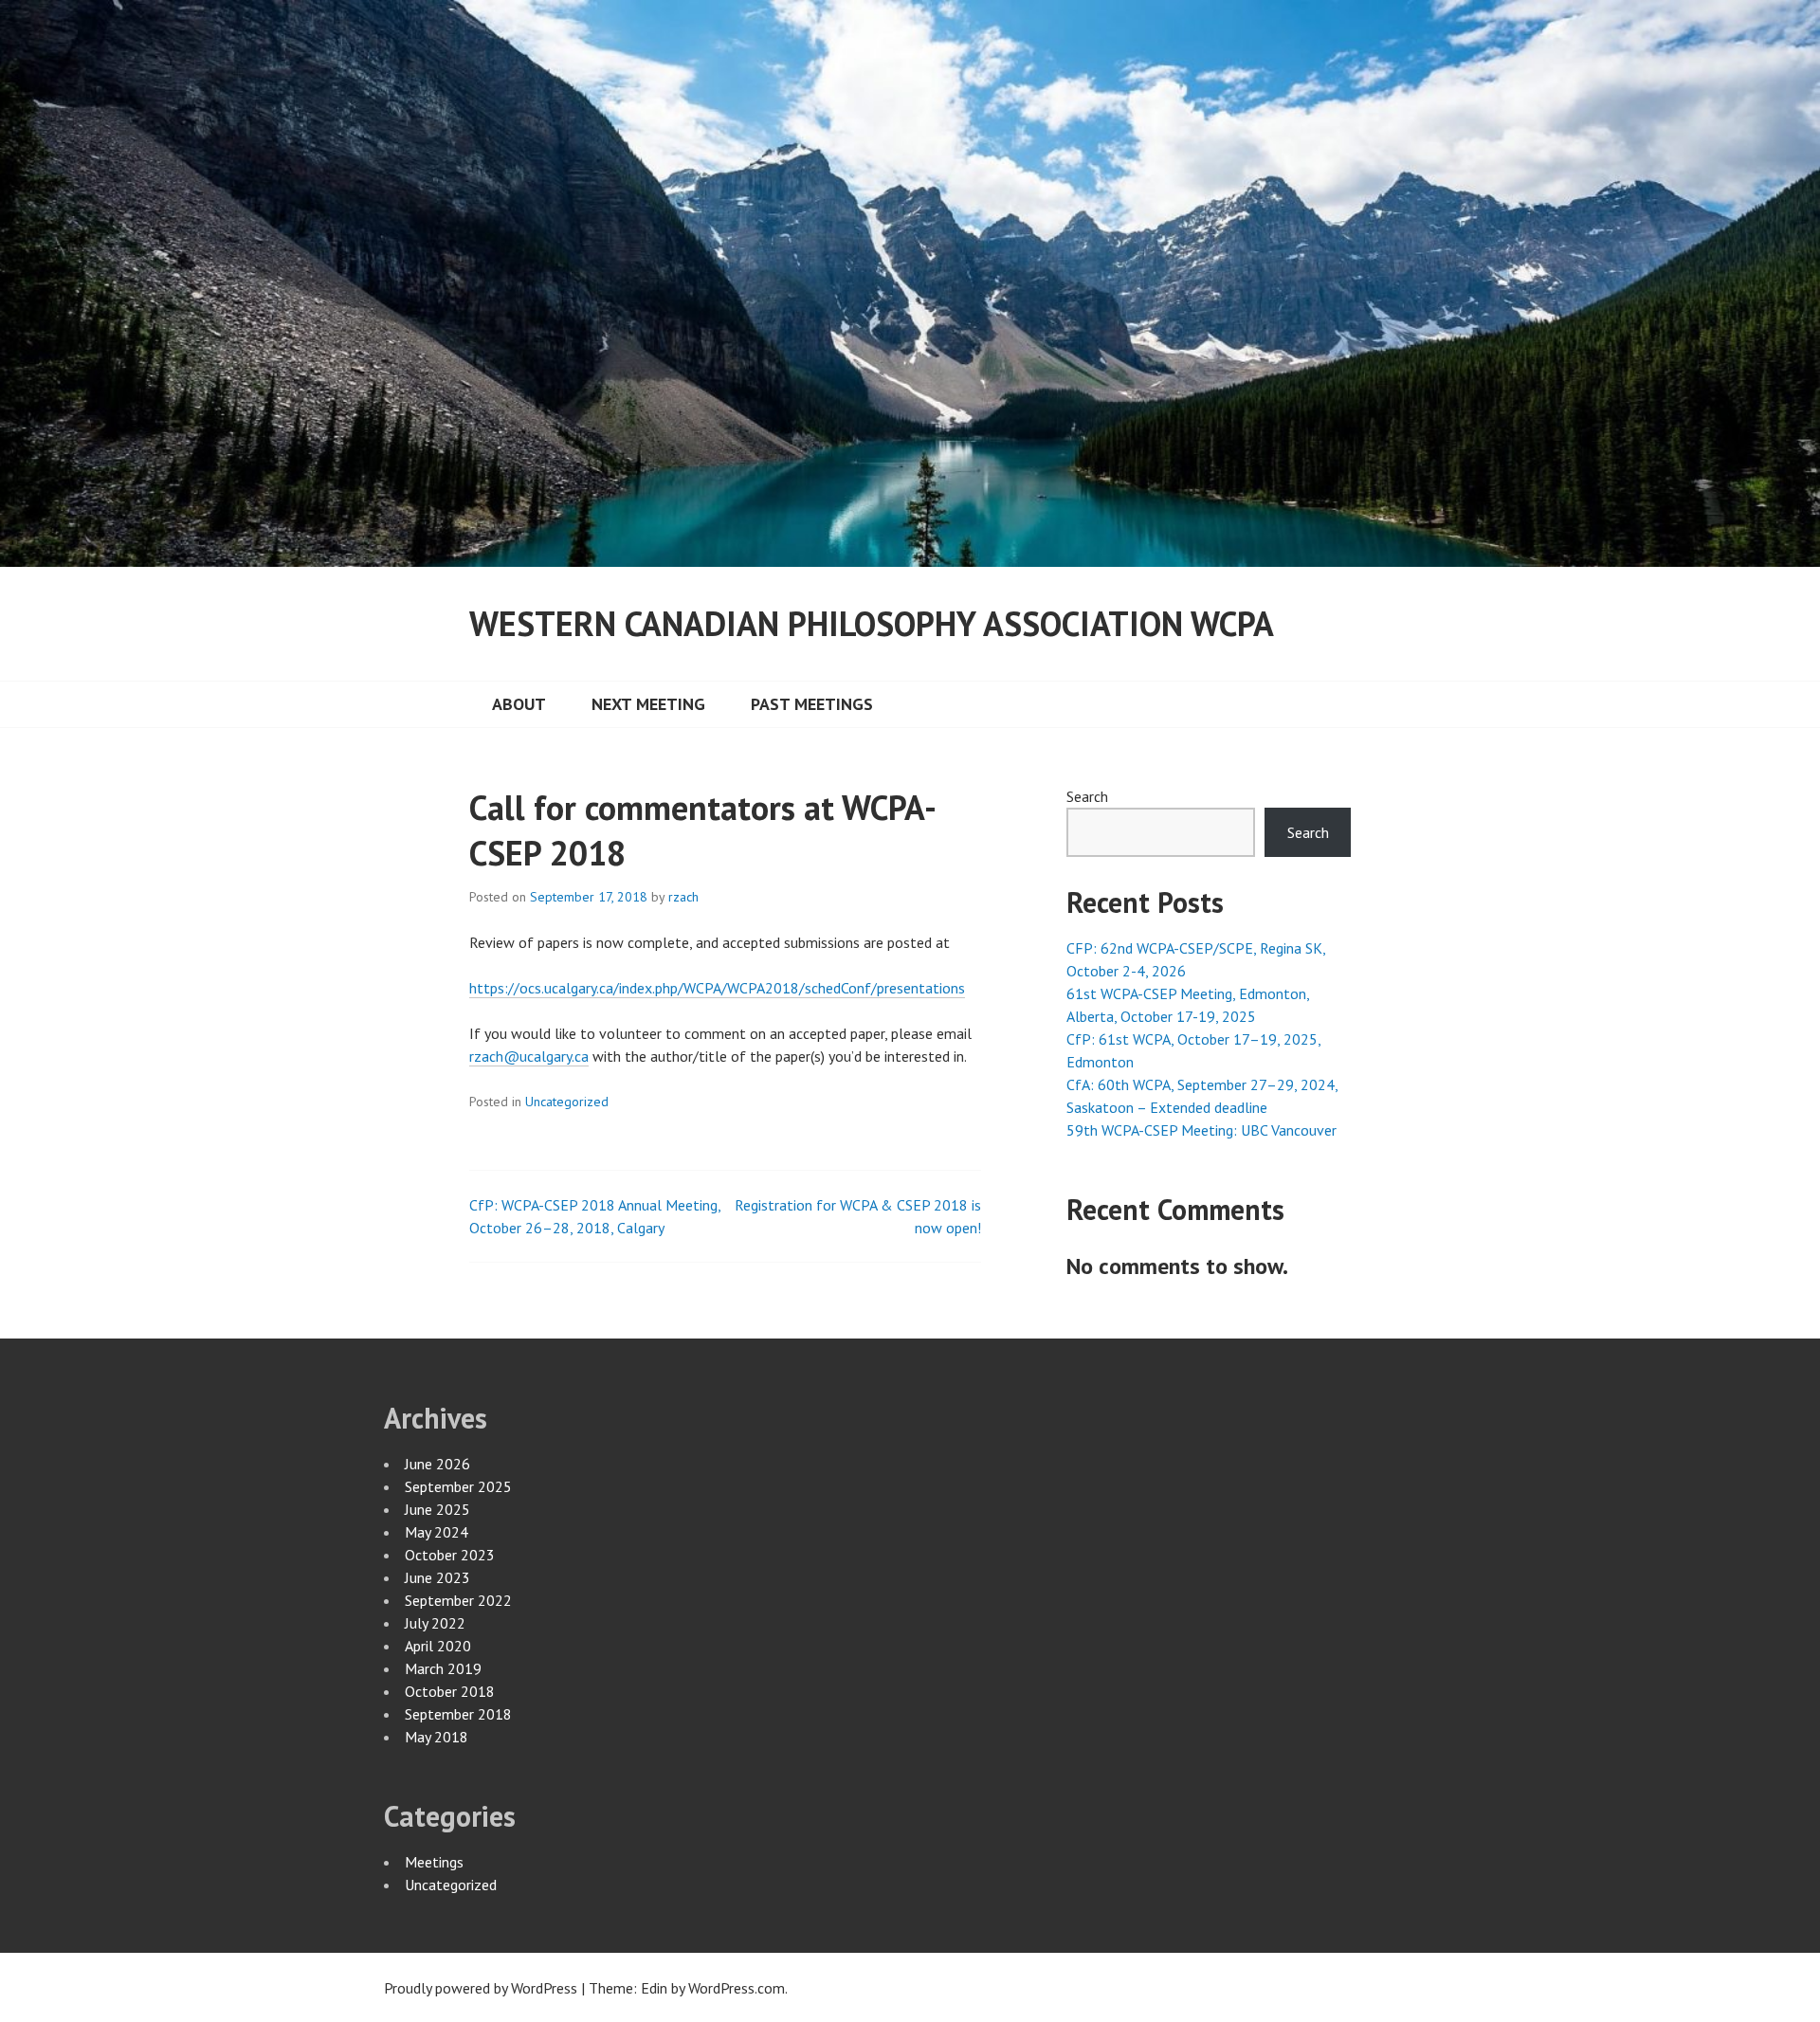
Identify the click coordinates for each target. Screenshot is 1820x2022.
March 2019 (443, 1668)
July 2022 (435, 1623)
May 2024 (437, 1532)
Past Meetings (812, 704)
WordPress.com (737, 1988)
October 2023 (450, 1555)
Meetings (434, 1862)
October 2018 (450, 1691)
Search (1087, 796)
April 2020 (438, 1646)
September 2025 (458, 1486)
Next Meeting (648, 704)
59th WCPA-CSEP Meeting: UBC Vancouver (1201, 1130)
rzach (683, 897)
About (519, 704)
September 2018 (458, 1714)
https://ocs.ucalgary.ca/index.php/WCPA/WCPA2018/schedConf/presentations (717, 988)
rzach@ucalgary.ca (529, 1056)
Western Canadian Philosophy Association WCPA (872, 623)
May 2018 (437, 1737)
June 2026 (437, 1464)
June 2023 (437, 1577)
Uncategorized (567, 1102)
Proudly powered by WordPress (481, 1988)
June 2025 (437, 1509)
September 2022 (458, 1600)
